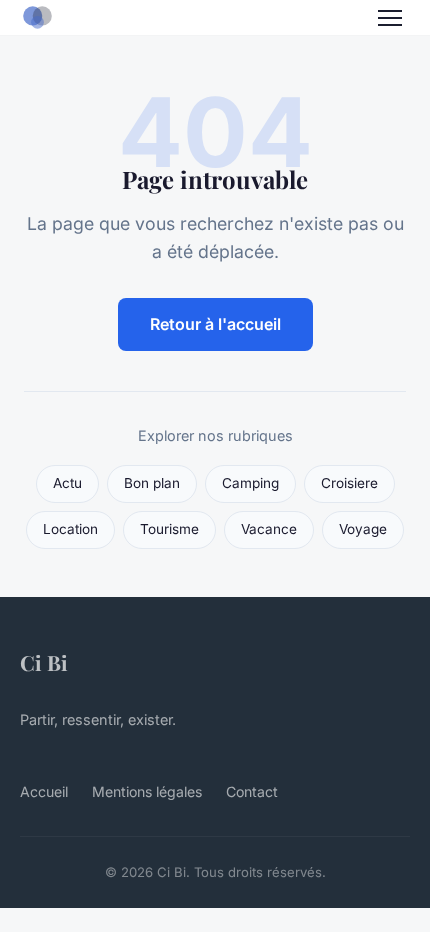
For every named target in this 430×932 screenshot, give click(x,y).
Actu (67, 483)
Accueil (44, 791)
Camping (250, 483)
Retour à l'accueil (215, 324)
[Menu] (390, 18)
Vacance (269, 529)
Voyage (363, 529)
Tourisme (169, 529)
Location (70, 529)
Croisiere (349, 483)
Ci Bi (44, 662)
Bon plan (152, 483)
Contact (252, 791)
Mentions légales (147, 791)
